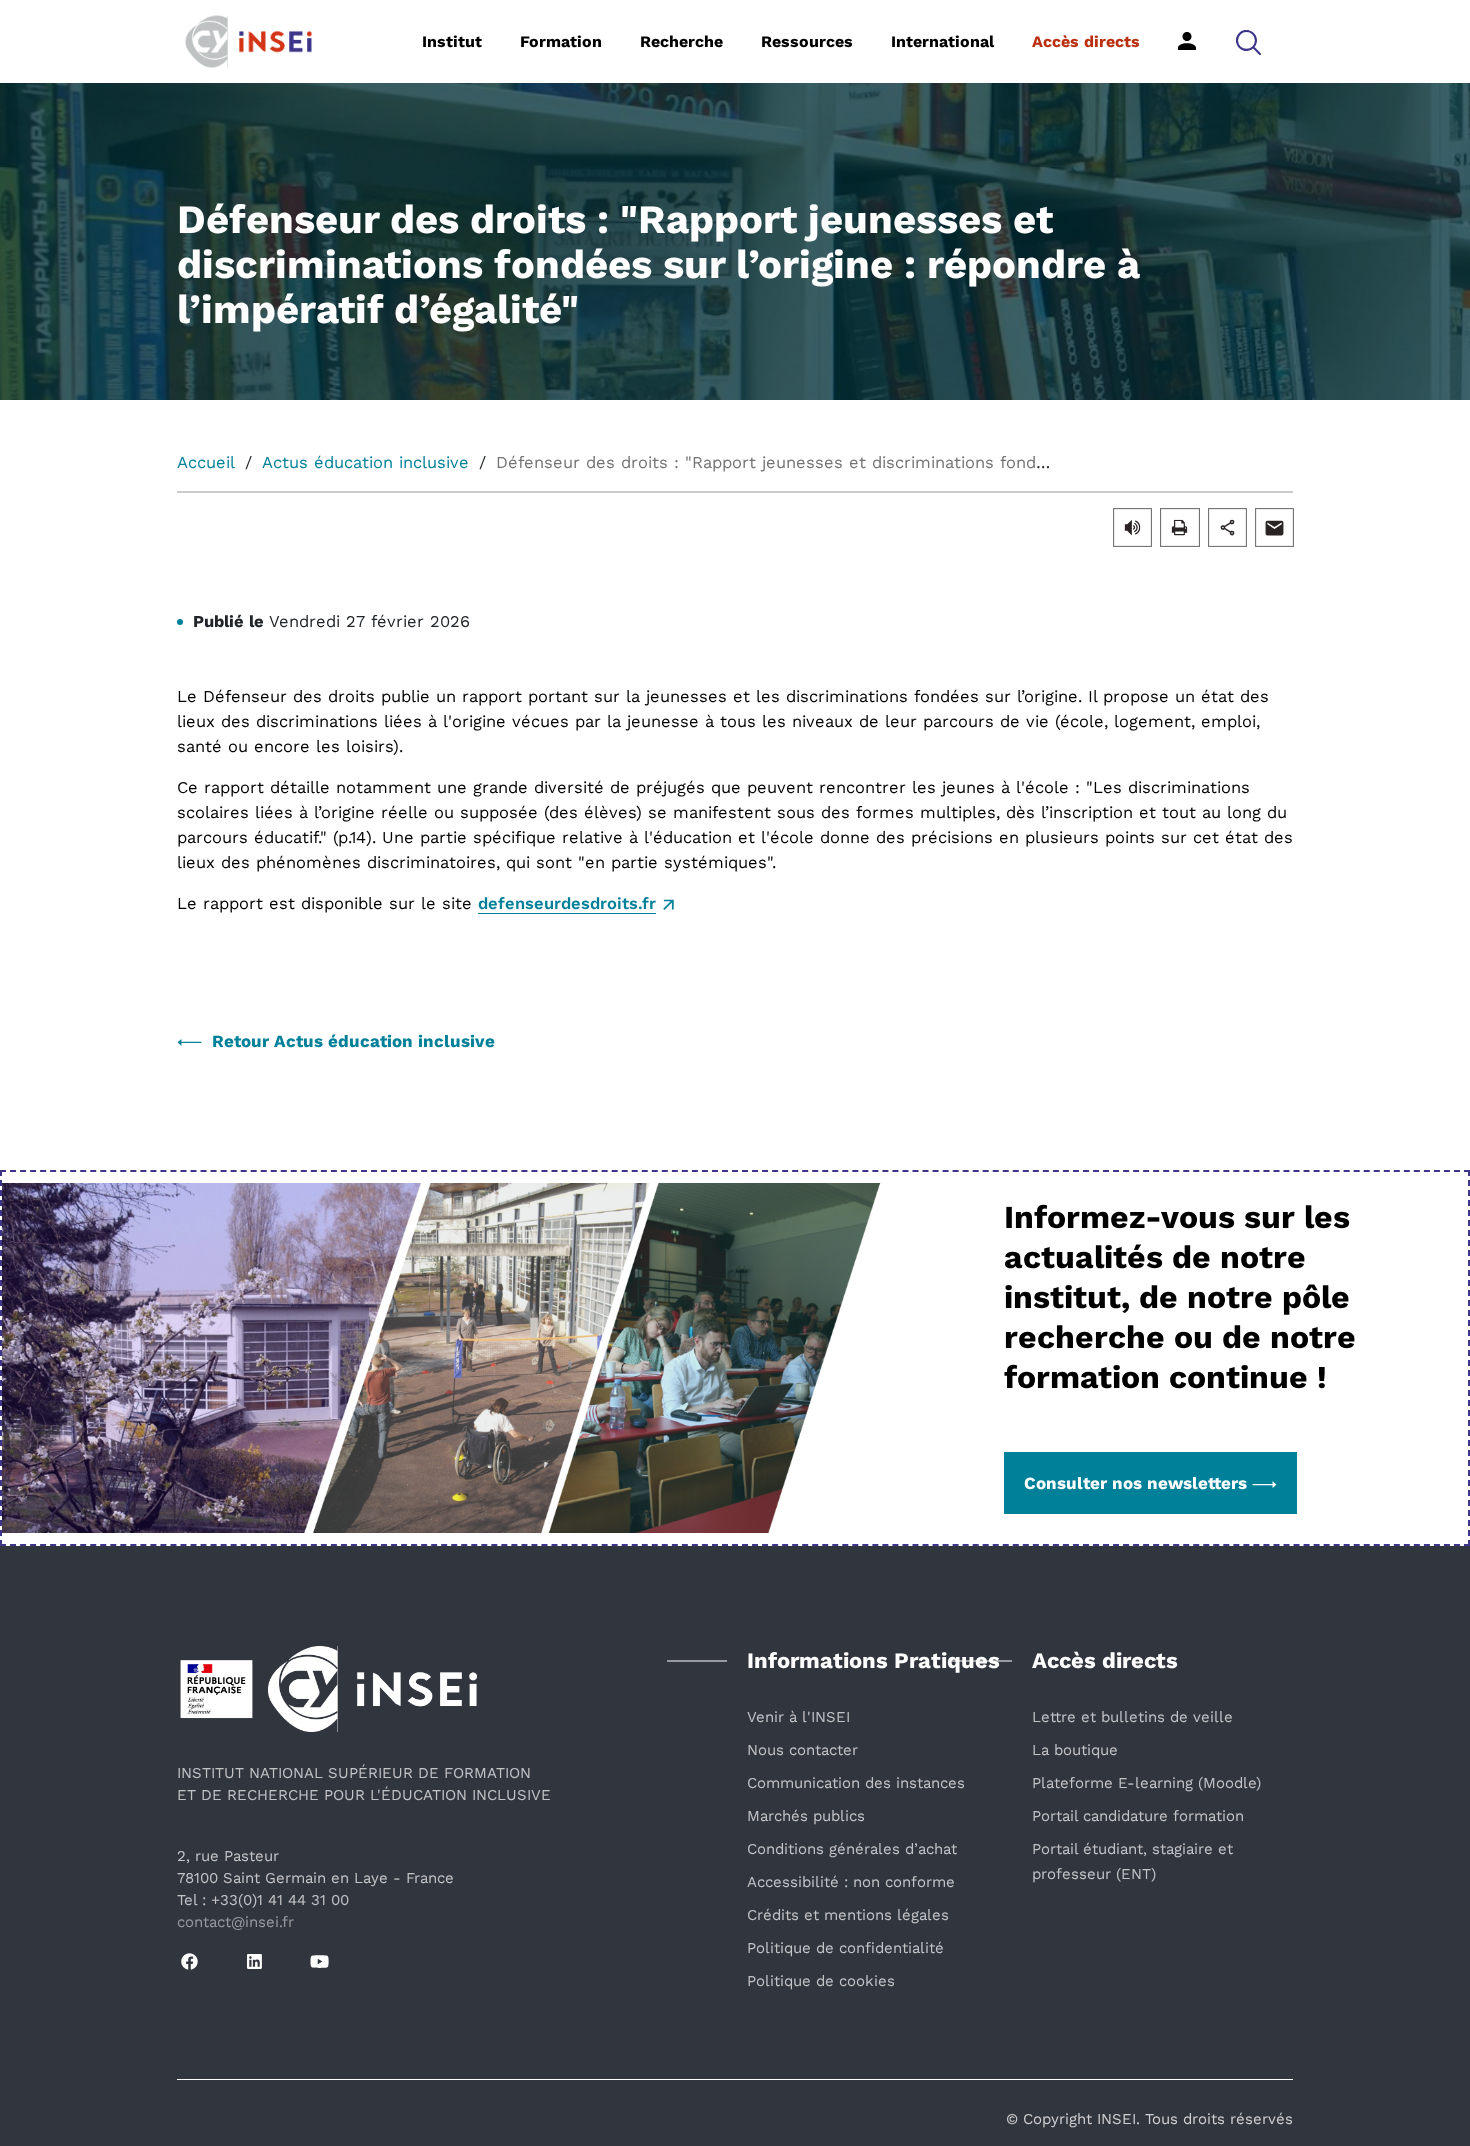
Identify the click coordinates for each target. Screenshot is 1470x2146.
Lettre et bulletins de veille (1132, 1717)
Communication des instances (856, 1783)
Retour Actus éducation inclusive (353, 1041)
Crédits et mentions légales (848, 1915)
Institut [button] (452, 41)
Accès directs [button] (1086, 41)
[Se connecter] (1187, 41)
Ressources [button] (807, 41)
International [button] (942, 41)
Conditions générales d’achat (852, 1849)
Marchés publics (806, 1816)
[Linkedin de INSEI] (254, 1962)
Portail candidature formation (1138, 1816)
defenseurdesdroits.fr (567, 903)
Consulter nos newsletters (1135, 1483)
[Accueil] (279, 40)
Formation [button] (561, 41)
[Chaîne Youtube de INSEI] (319, 1962)
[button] (1248, 41)
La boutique (1075, 1750)
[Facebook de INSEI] (189, 1962)
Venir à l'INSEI (798, 1717)
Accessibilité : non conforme (851, 1882)
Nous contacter (802, 1750)
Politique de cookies (821, 1981)
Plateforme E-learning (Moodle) (1146, 1783)
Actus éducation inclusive (365, 462)
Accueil (206, 462)
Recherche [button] (681, 41)
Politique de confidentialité (845, 1948)
